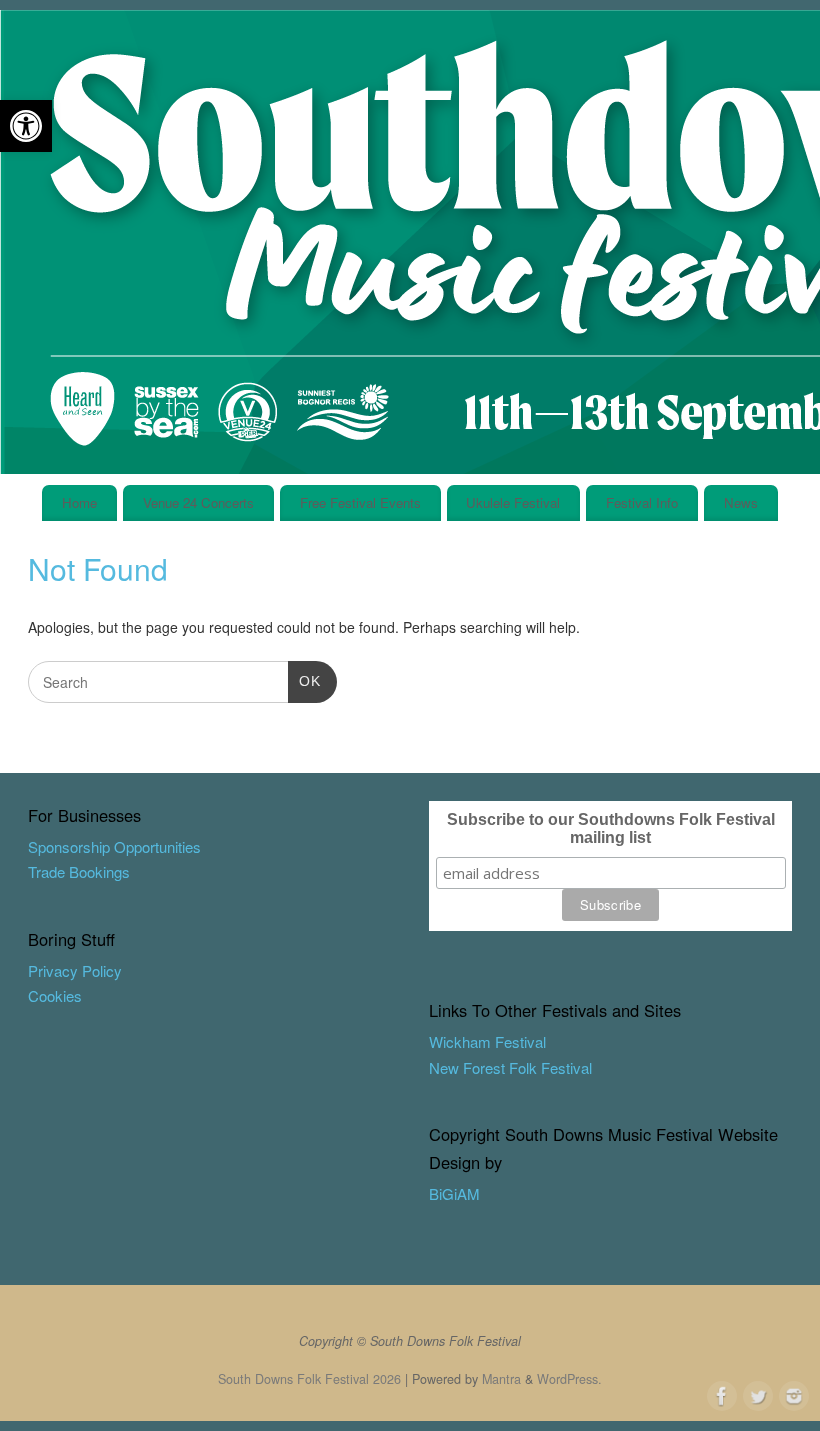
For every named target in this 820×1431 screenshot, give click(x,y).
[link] (26, 126)
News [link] (741, 502)
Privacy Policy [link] (75, 970)
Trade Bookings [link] (79, 871)
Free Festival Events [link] (360, 502)
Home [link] (79, 502)
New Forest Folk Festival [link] (510, 1067)
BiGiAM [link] (454, 1193)
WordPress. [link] (569, 1379)
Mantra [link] (501, 1379)
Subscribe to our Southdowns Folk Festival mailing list (611, 828)
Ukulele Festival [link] (513, 502)
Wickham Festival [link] (487, 1041)
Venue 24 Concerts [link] (198, 502)
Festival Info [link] (642, 502)
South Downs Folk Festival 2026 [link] (309, 1379)
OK (304, 680)
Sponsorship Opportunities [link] (114, 846)
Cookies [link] (55, 995)
